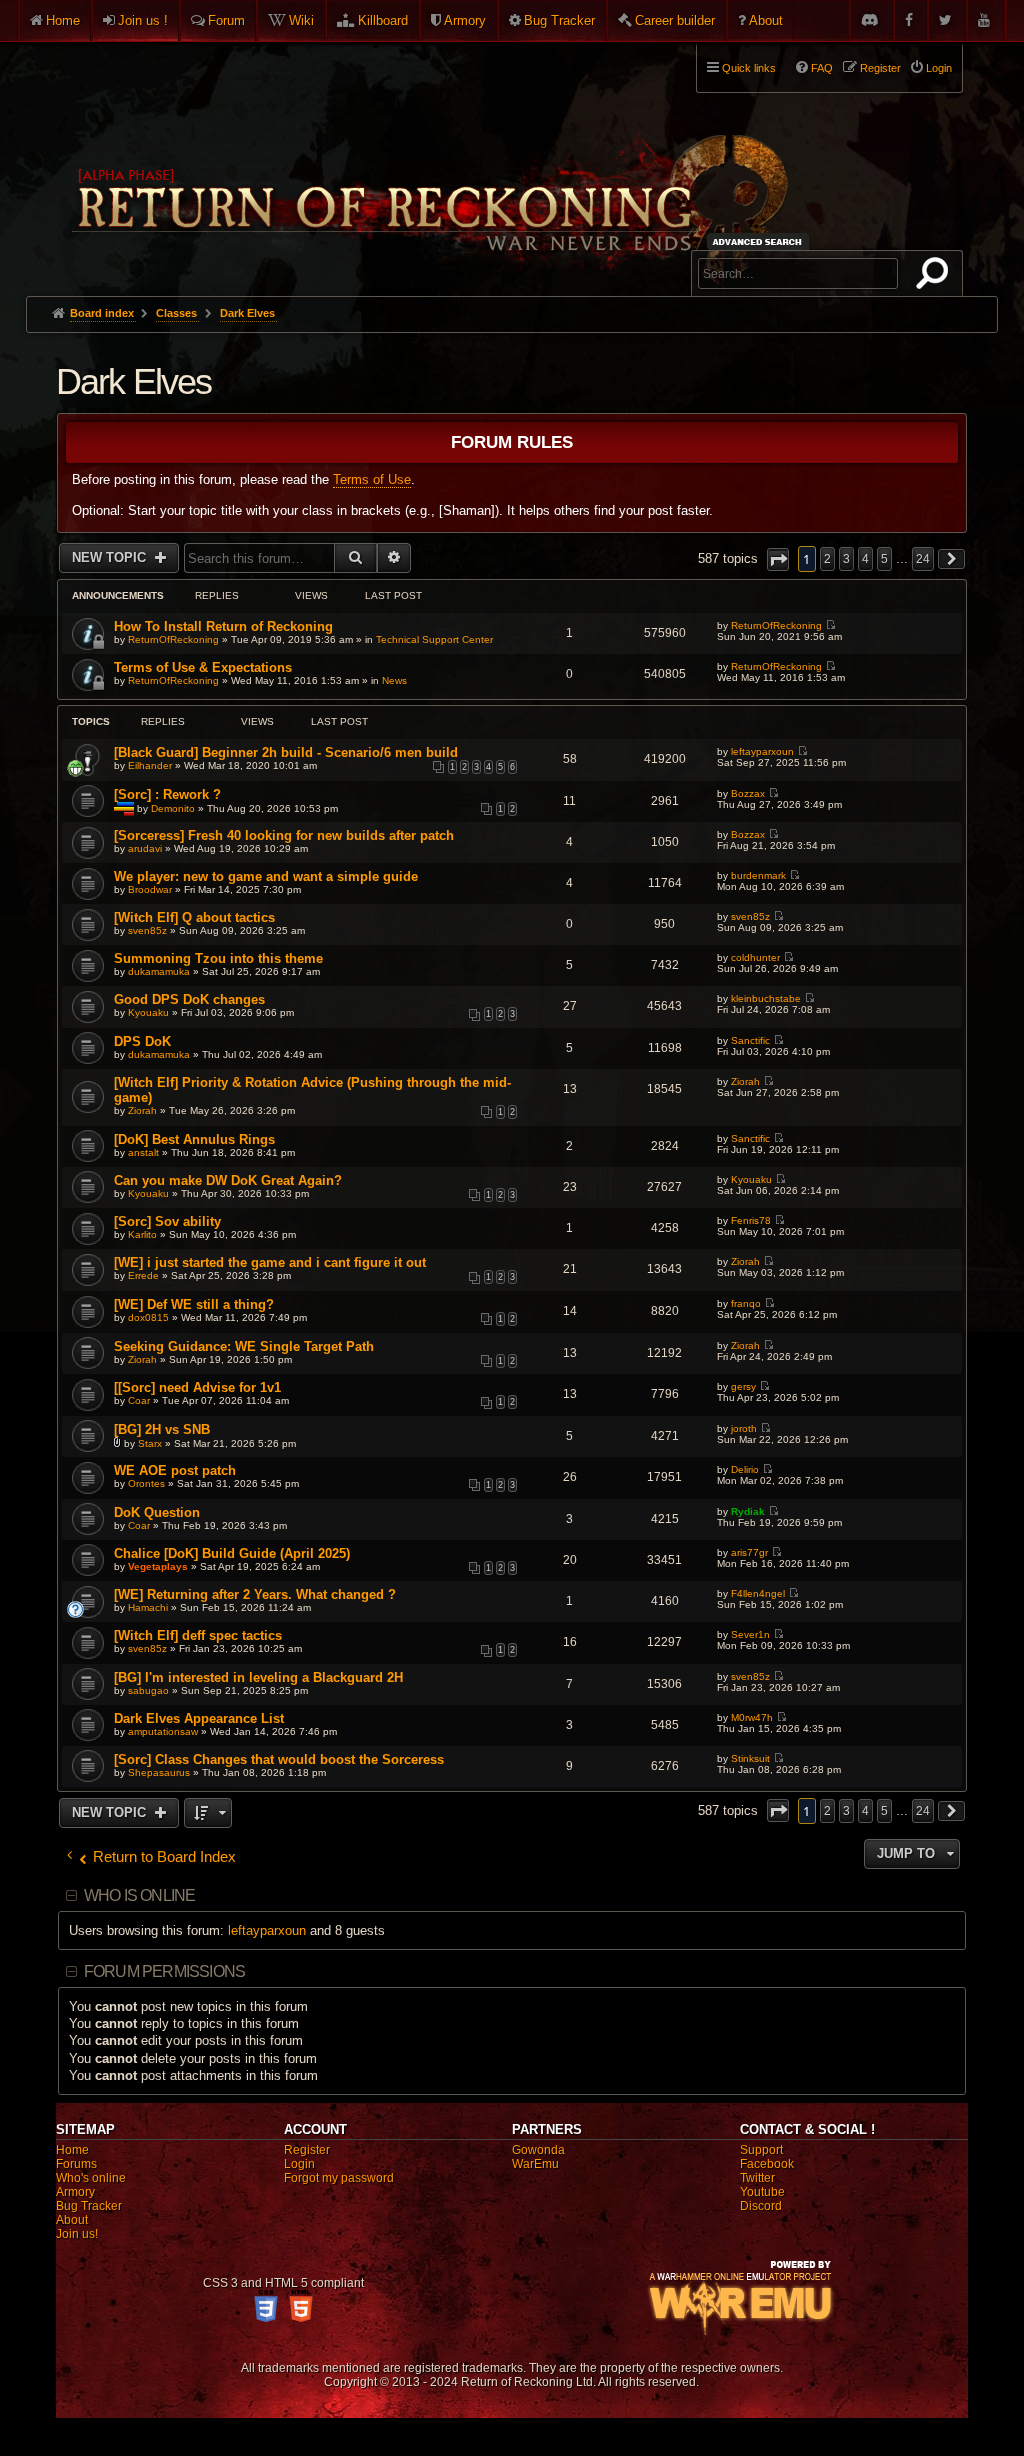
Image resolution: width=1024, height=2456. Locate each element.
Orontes (146, 1483)
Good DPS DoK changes (189, 999)
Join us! (77, 2234)
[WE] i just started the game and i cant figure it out (270, 1262)
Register (307, 2150)
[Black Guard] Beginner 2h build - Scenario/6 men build (286, 752)
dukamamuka (159, 971)
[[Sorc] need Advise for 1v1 (197, 1387)
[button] (778, 559)
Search (936, 277)
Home (63, 20)
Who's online (91, 2178)
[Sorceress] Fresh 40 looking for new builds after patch (284, 835)
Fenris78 (751, 1220)
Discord (761, 2206)
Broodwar (150, 889)
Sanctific (750, 1040)
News (394, 680)
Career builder (675, 20)
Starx (150, 1443)
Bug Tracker (559, 20)
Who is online (140, 1895)
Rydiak (748, 1511)
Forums (76, 2164)
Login (299, 2164)
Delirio (745, 1469)
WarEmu (535, 2164)
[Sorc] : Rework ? (167, 794)
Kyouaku (148, 1012)
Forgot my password (339, 2178)
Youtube (762, 2192)
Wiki (301, 20)
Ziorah (142, 1110)
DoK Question (157, 1512)
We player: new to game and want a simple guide (266, 876)
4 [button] (865, 559)
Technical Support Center (434, 639)
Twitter (757, 2178)
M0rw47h (752, 1717)
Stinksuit (750, 1758)
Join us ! (143, 20)
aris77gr (749, 1552)
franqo (746, 1303)
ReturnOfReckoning (173, 639)
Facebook (767, 2164)
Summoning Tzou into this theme (218, 958)
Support (761, 2150)
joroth (744, 1428)
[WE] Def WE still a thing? (194, 1304)
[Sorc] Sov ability (167, 1221)
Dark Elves (134, 381)
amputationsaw (163, 1731)
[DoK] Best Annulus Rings (194, 1139)
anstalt (143, 1152)
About (766, 20)
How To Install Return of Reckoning (223, 626)
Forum (226, 20)
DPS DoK (142, 1041)
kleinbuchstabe (766, 998)
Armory (465, 20)
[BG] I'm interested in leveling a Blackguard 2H (258, 1677)
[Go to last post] (830, 625)
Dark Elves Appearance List (199, 1718)
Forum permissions (164, 1971)
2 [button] (827, 559)
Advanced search (760, 241)
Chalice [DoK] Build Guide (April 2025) (232, 1553)
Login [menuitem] (939, 68)
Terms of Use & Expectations (203, 667)
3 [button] (846, 559)
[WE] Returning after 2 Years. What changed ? (255, 1594)
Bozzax (748, 793)
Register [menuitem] (880, 68)
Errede (143, 1275)
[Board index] (428, 161)
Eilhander (150, 765)
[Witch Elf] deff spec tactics (198, 1635)
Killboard (383, 20)
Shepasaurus (159, 1772)
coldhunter (755, 957)
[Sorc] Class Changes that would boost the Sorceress (279, 1759)
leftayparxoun (762, 751)
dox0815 (148, 1317)
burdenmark (758, 875)
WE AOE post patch (175, 1470)
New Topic (111, 557)
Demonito (173, 807)
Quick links (749, 68)
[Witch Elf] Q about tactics (194, 917)
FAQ (822, 68)
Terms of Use (372, 479)
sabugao (148, 1690)
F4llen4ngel (758, 1593)
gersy (743, 1386)
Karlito (142, 1234)
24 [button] (923, 559)
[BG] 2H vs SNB (162, 1429)
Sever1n (750, 1634)
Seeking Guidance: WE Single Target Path (244, 1346)
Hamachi (148, 1607)
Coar (139, 1400)
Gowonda (538, 2150)
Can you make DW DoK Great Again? (228, 1180)
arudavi (145, 848)
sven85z (147, 930)
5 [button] (884, 559)
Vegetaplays (158, 1566)
